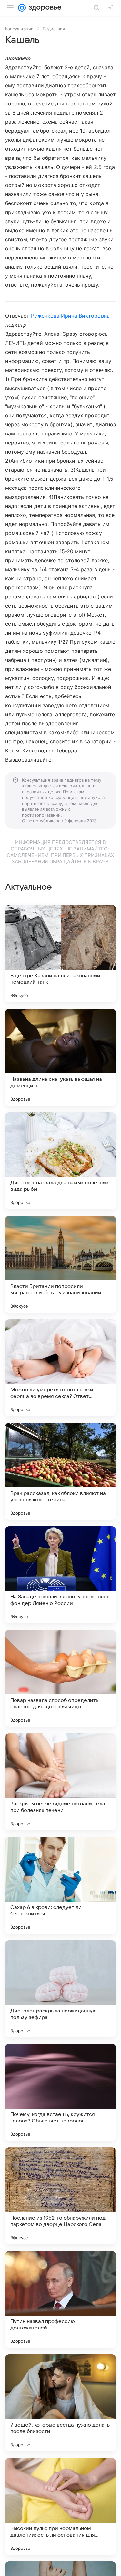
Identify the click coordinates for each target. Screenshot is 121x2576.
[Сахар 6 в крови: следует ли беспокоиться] (60, 1885)
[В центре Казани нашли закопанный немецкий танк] (60, 954)
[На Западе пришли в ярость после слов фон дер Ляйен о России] (60, 1575)
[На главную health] (44, 8)
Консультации (19, 29)
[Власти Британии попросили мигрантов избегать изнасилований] (60, 1264)
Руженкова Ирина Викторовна (70, 316)
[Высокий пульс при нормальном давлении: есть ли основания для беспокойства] (60, 2506)
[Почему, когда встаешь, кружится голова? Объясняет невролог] (60, 2092)
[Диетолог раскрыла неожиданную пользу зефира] (60, 1989)
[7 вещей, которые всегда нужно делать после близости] (60, 2403)
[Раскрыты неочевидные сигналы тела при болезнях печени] (60, 1782)
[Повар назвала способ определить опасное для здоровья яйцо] (60, 1678)
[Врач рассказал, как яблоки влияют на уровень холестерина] (60, 1471)
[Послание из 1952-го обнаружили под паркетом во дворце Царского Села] (60, 2196)
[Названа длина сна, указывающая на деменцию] (60, 1057)
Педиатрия (54, 29)
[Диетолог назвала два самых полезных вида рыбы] (60, 1161)
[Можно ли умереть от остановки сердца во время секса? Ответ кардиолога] (60, 1368)
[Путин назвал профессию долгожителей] (60, 2299)
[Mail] (22, 8)
